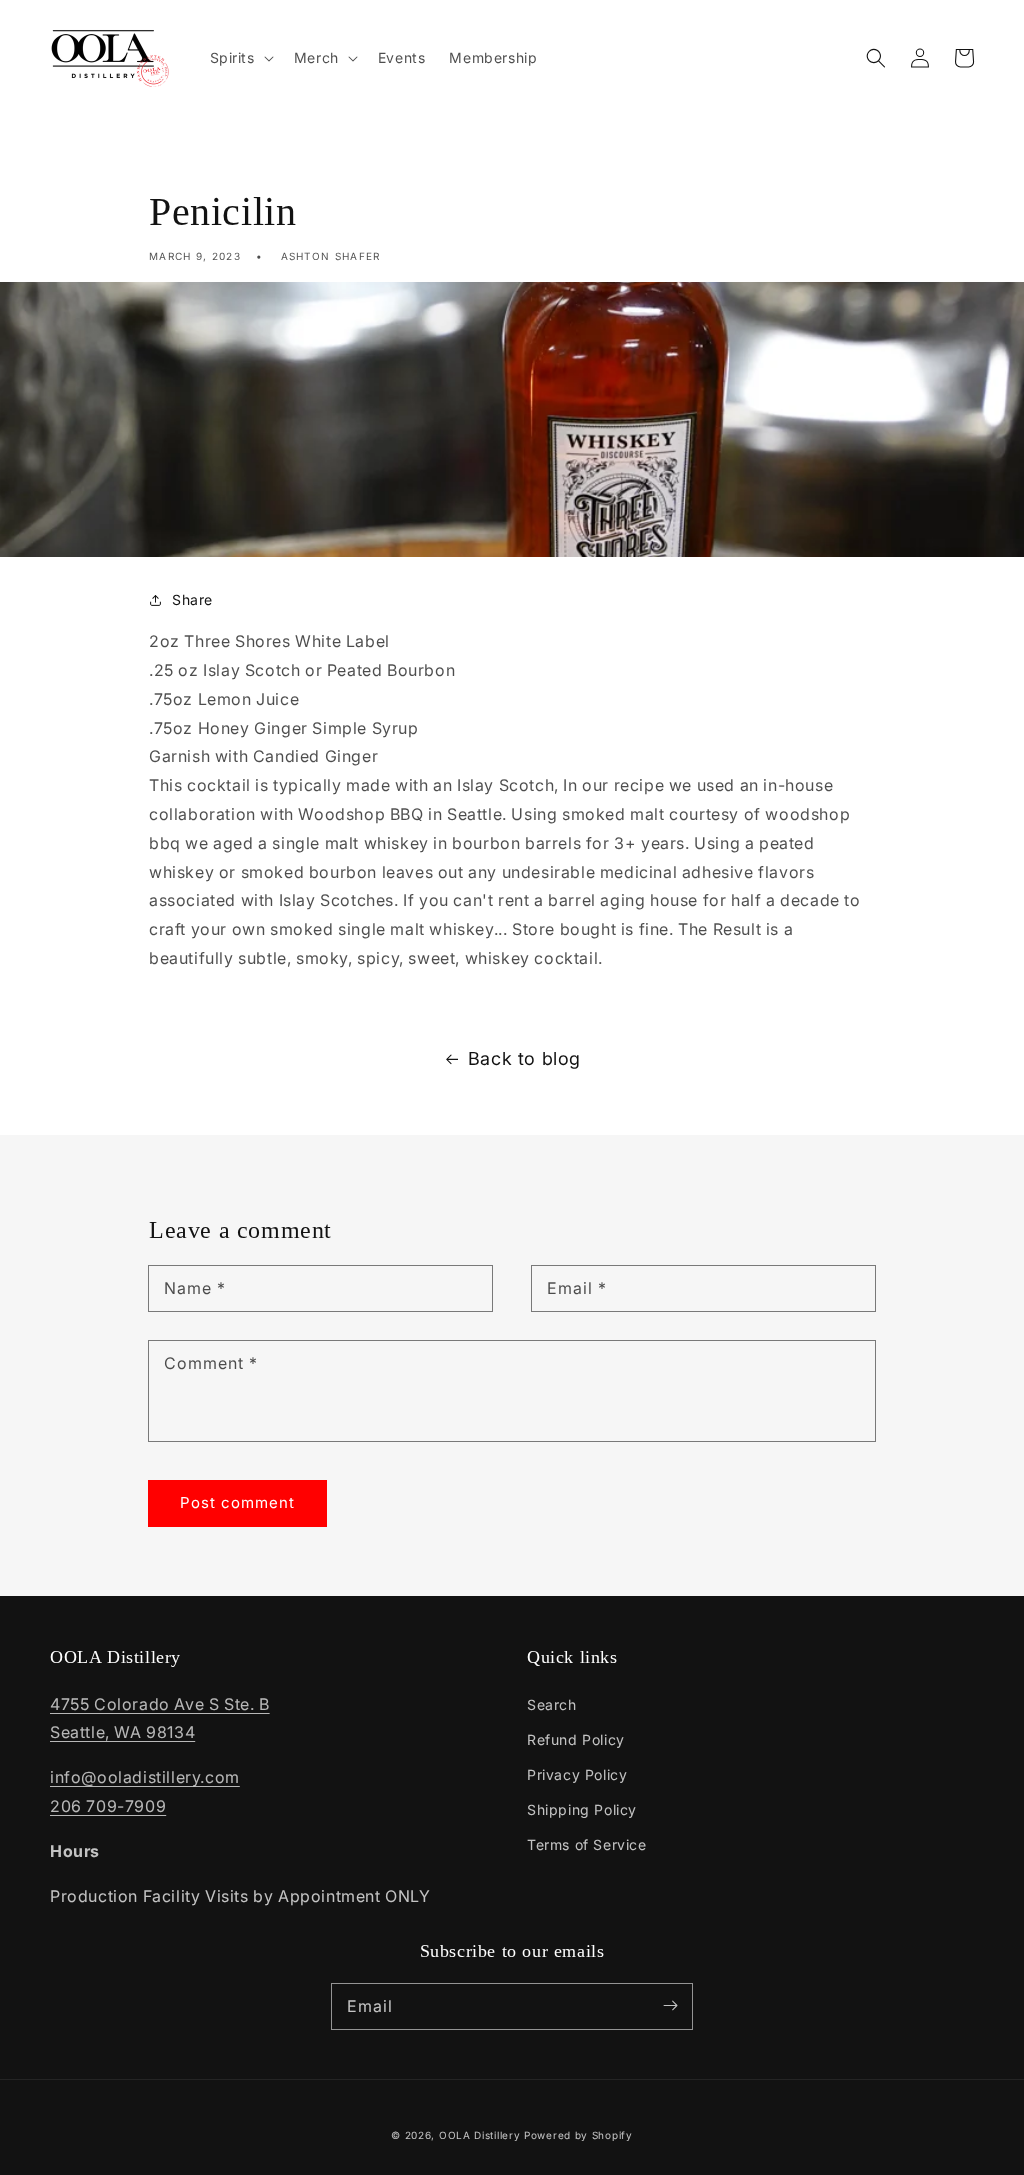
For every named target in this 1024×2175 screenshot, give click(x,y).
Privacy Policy (577, 1774)
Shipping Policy (582, 1809)
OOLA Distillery (480, 2135)
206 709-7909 (108, 1806)
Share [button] (192, 599)
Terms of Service (587, 1844)
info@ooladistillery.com (145, 1777)
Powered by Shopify (578, 2135)
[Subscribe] (670, 2006)
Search (552, 1704)
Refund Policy (576, 1739)
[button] (876, 58)
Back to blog (524, 1058)
